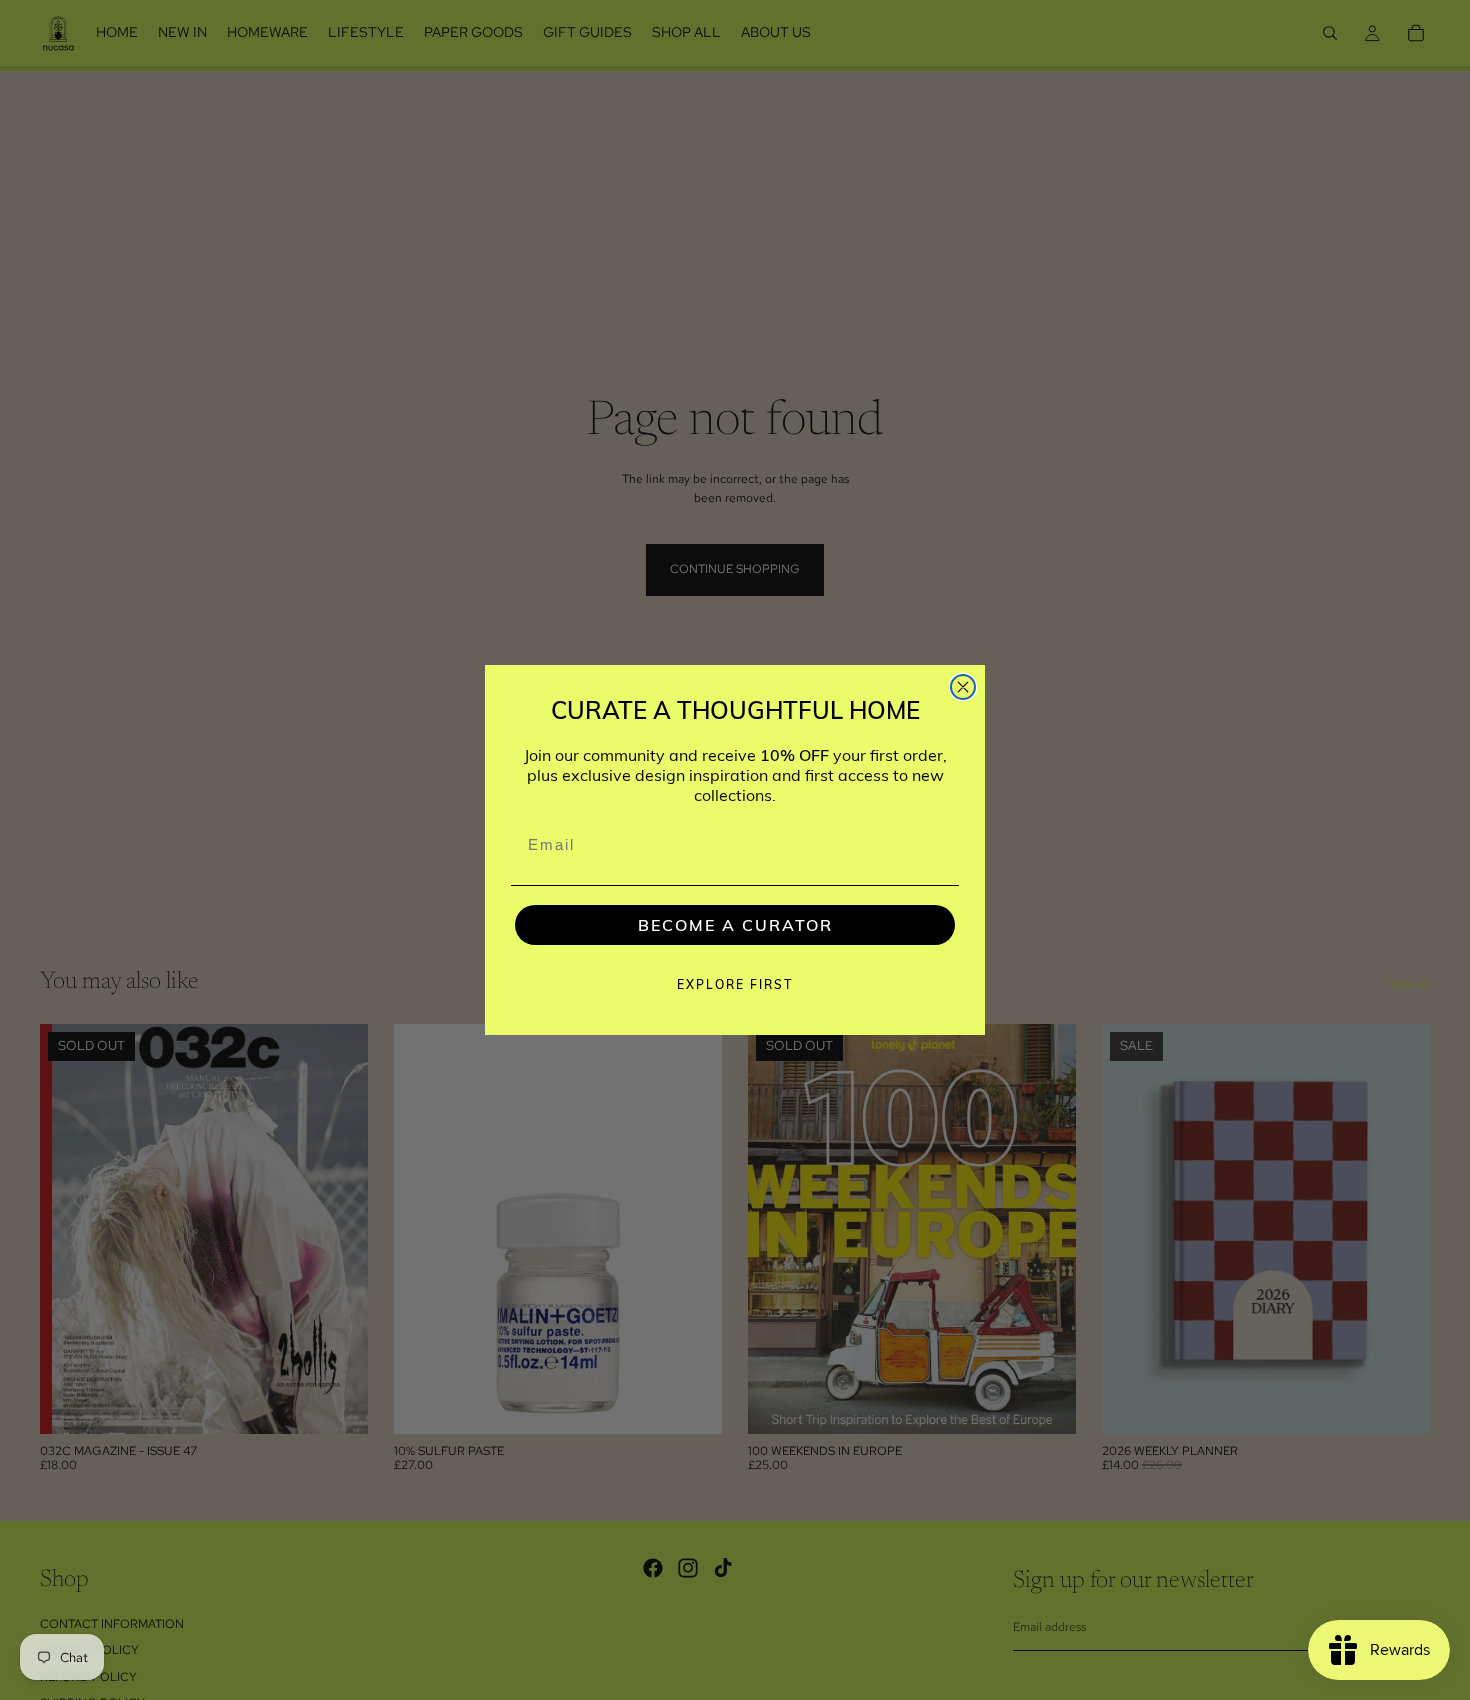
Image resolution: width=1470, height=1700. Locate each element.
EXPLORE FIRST (735, 984)
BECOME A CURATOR (735, 925)
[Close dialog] (963, 687)
